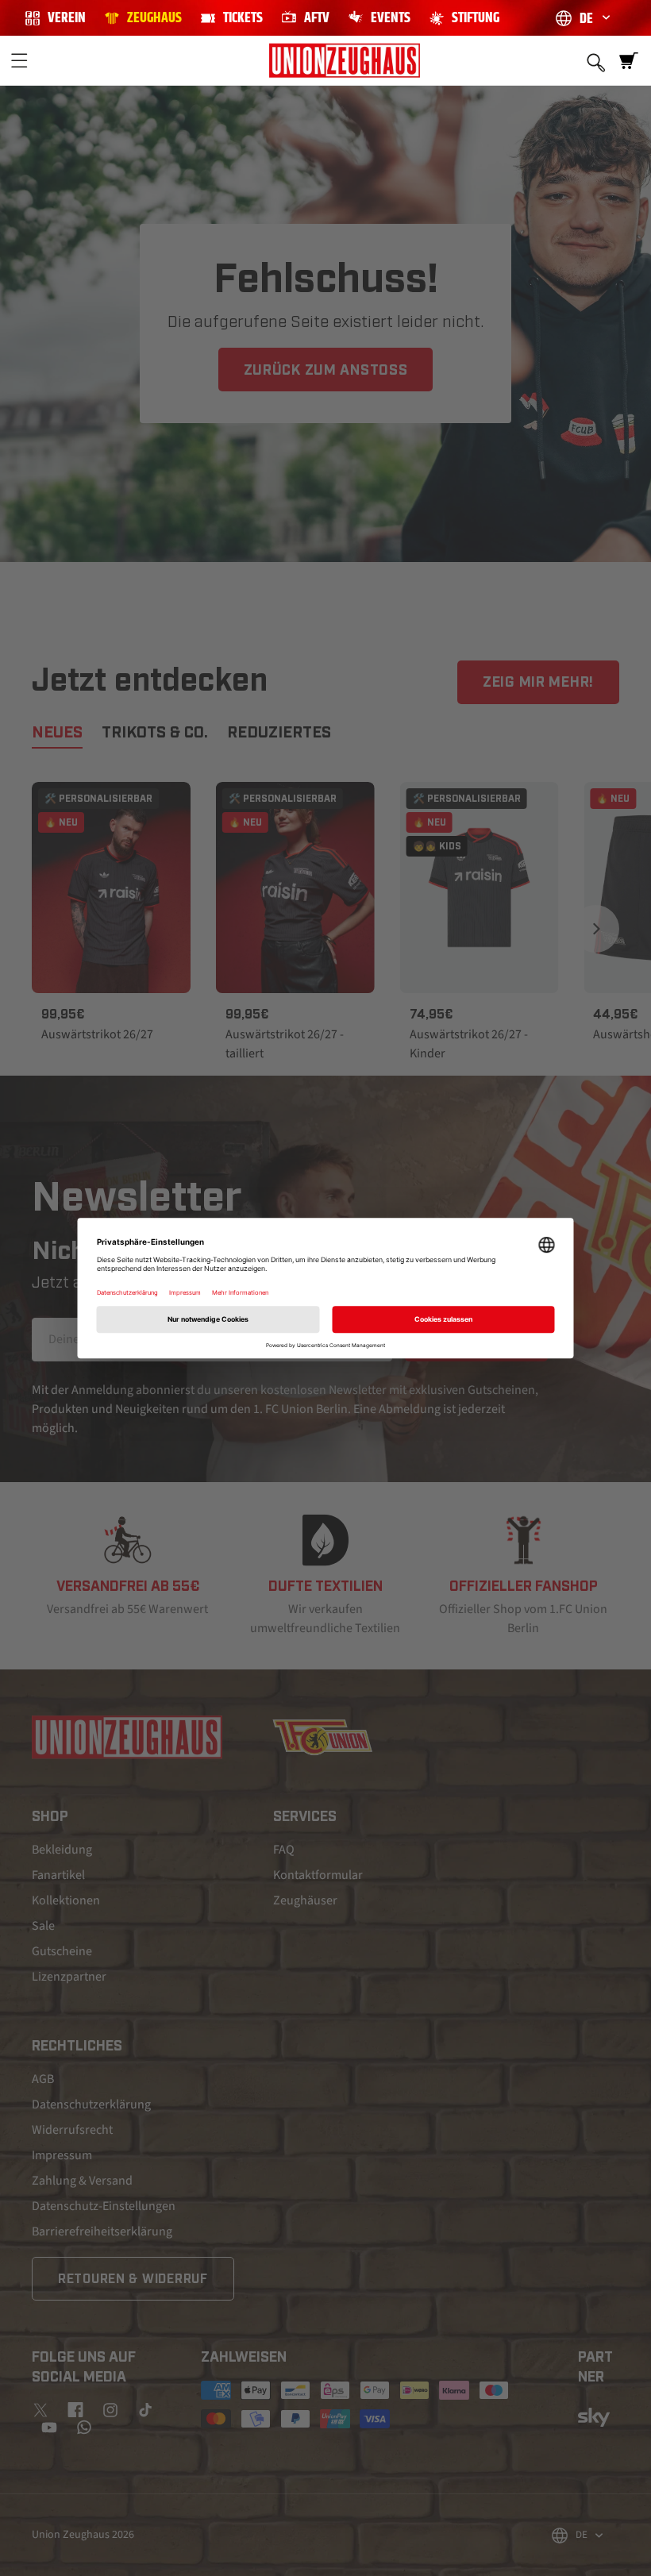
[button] (19, 60)
